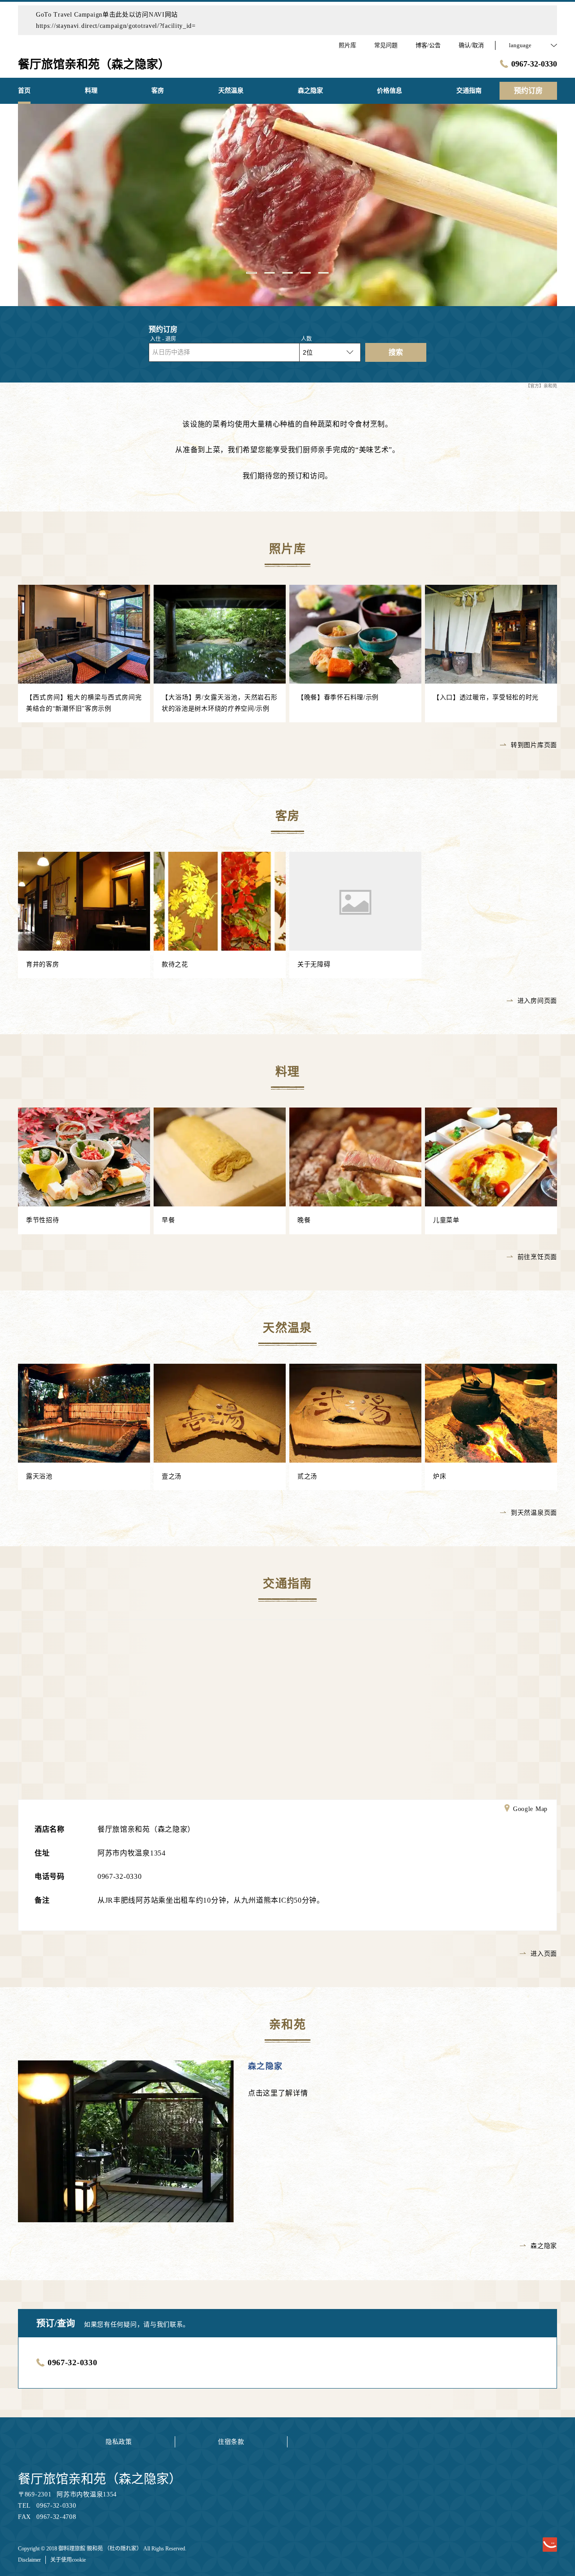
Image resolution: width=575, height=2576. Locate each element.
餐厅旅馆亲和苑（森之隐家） (100, 2479)
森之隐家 (265, 2066)
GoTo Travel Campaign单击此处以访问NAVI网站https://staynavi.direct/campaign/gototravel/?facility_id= (116, 20)
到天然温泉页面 (534, 1513)
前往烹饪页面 (537, 1257)
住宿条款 (231, 2442)
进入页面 (544, 1954)
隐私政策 (119, 2442)
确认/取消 (471, 45)
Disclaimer (29, 2560)
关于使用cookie (68, 2560)
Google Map (530, 1809)
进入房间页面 (537, 1001)
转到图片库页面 (534, 745)
